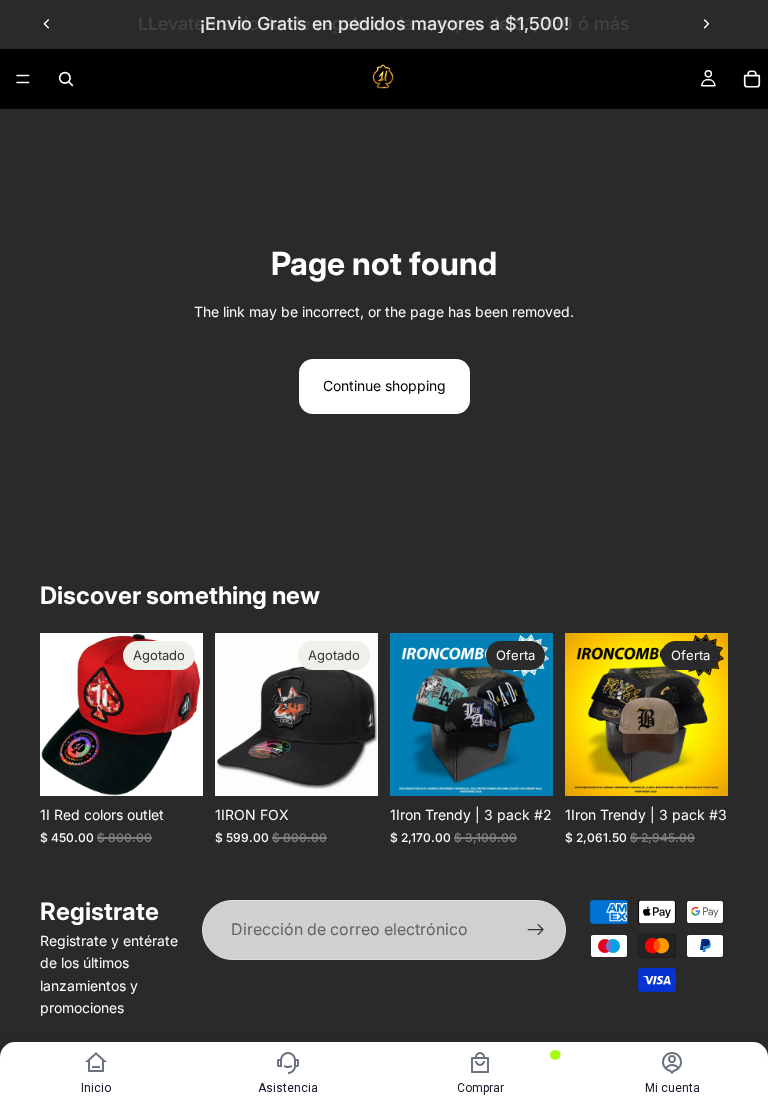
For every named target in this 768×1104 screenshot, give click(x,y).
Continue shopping (384, 385)
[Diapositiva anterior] (47, 24)
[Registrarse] (536, 930)
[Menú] (23, 79)
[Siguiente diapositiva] (706, 24)
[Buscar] (66, 79)
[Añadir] (522, 766)
